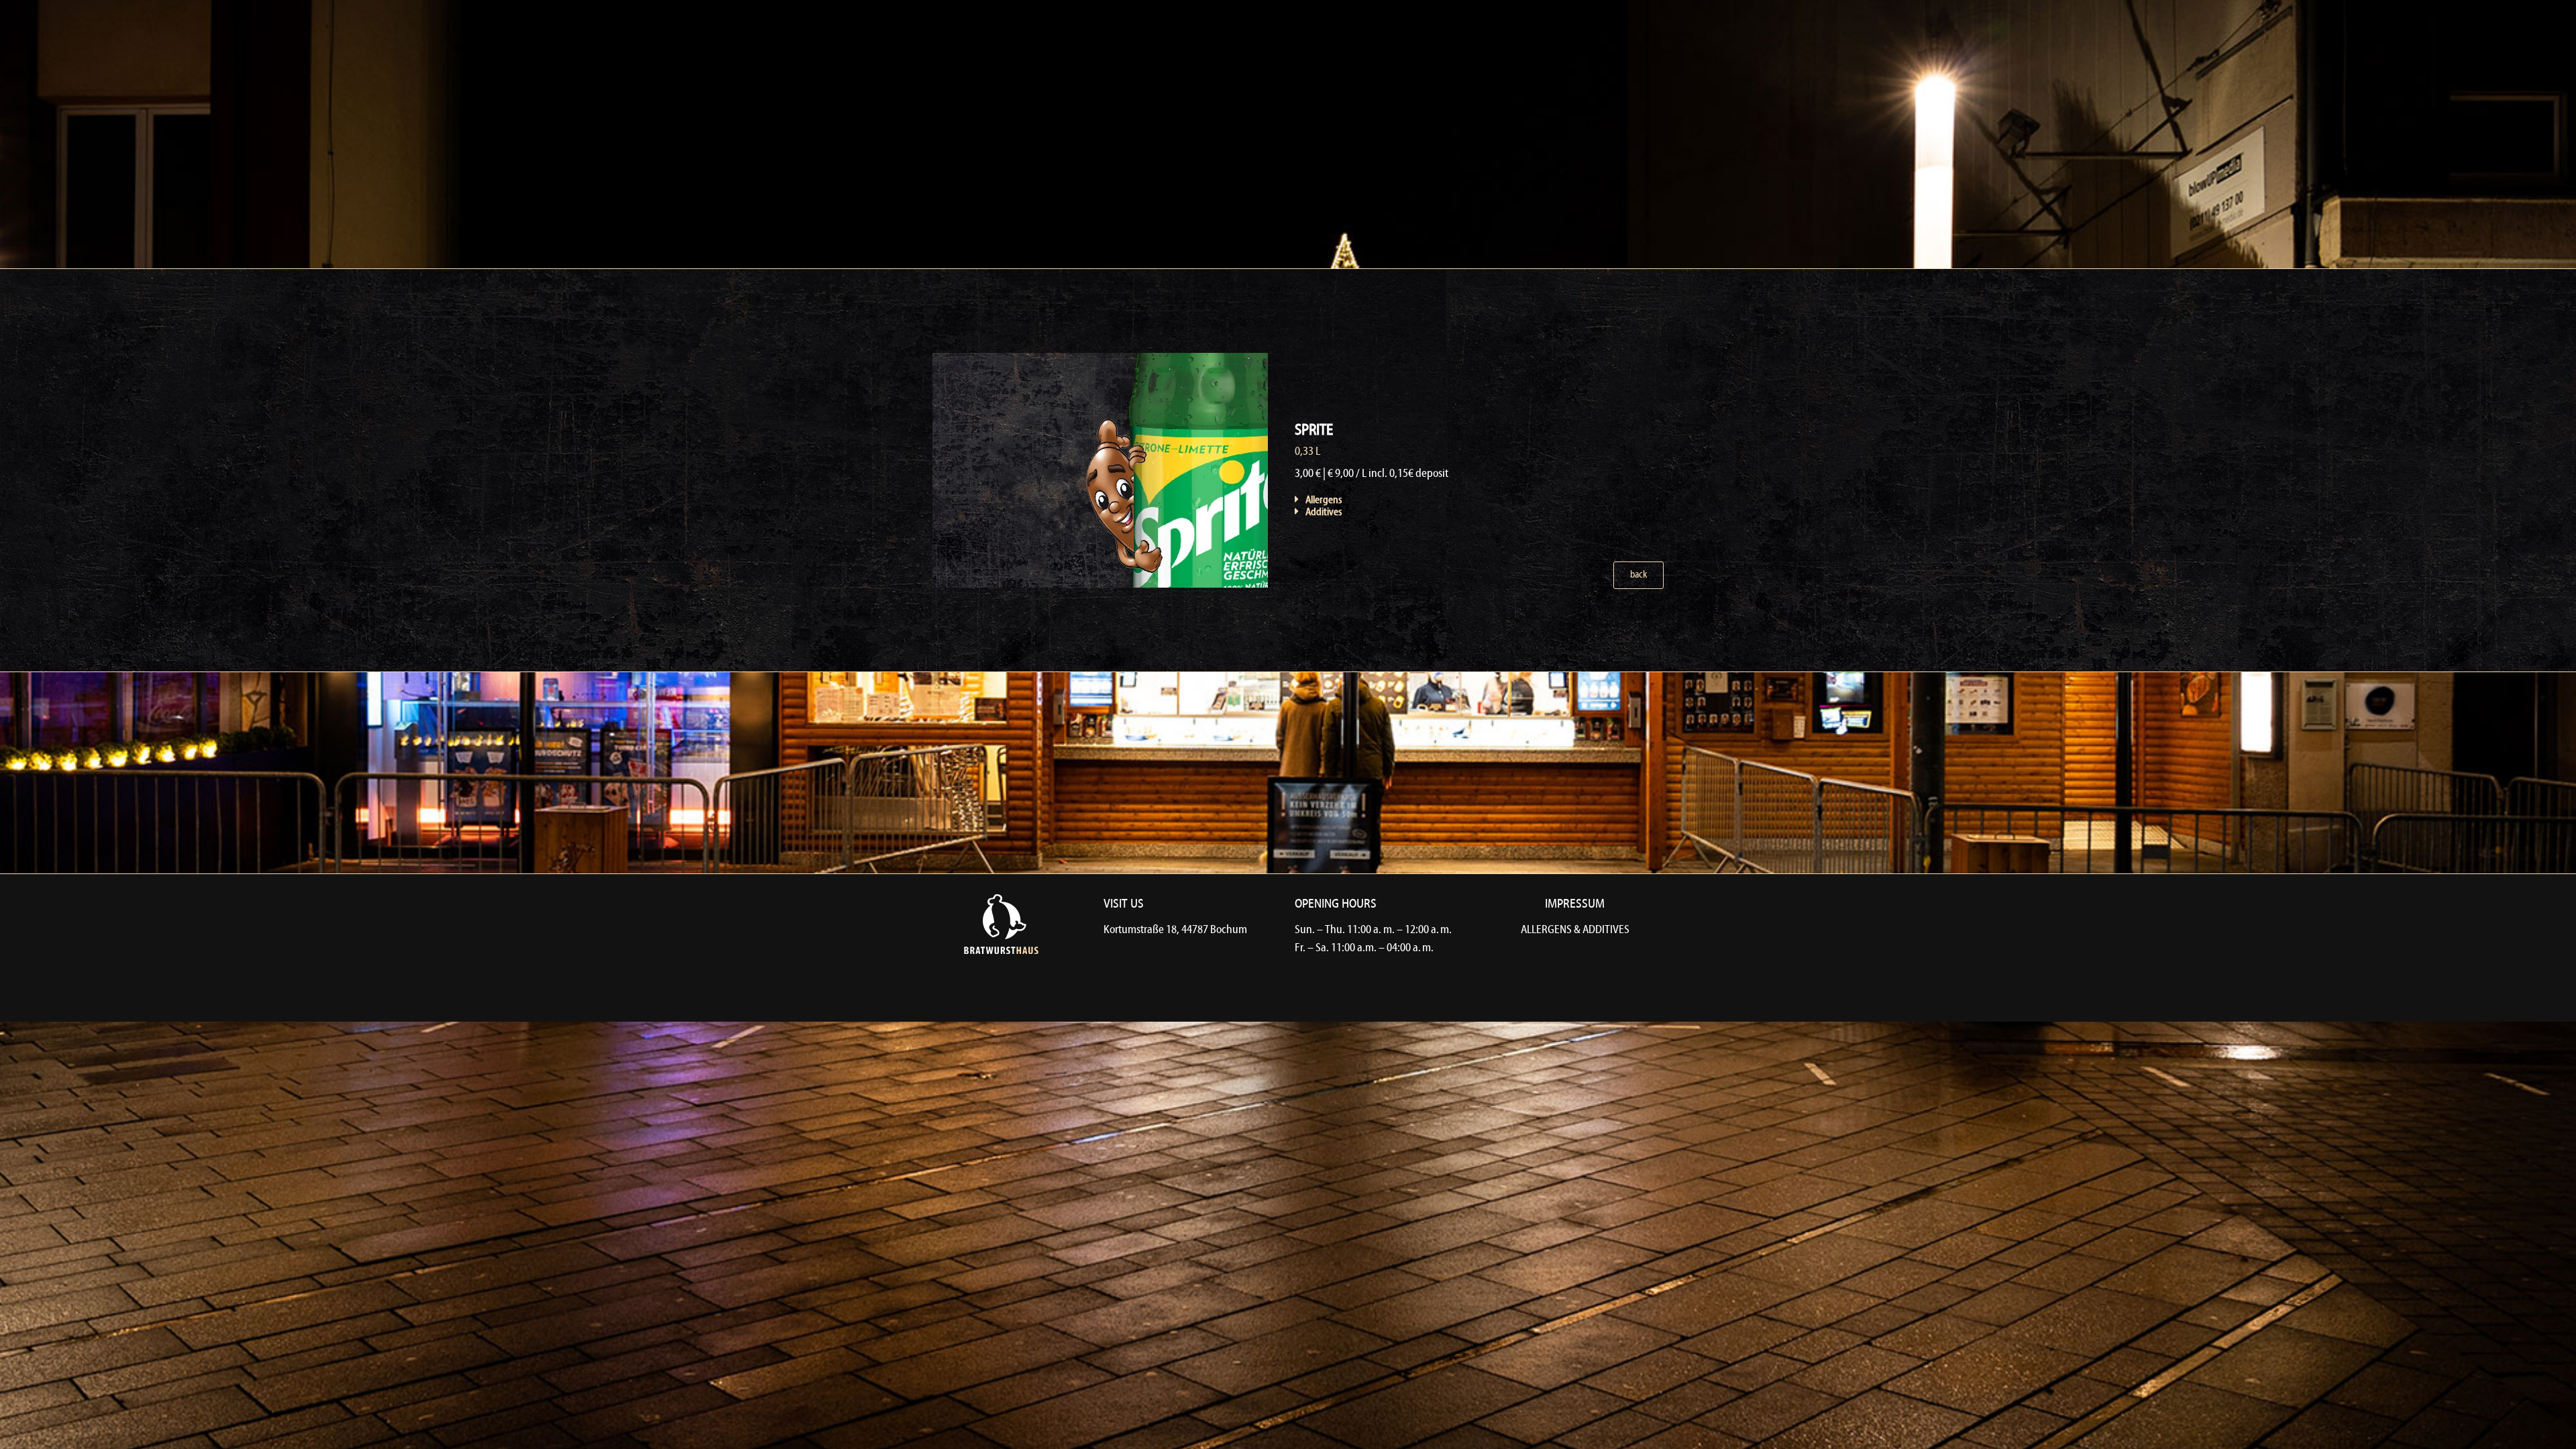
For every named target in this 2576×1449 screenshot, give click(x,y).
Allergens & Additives (1575, 930)
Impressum (1575, 904)
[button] (1411, 500)
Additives (1324, 513)
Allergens (1324, 500)
